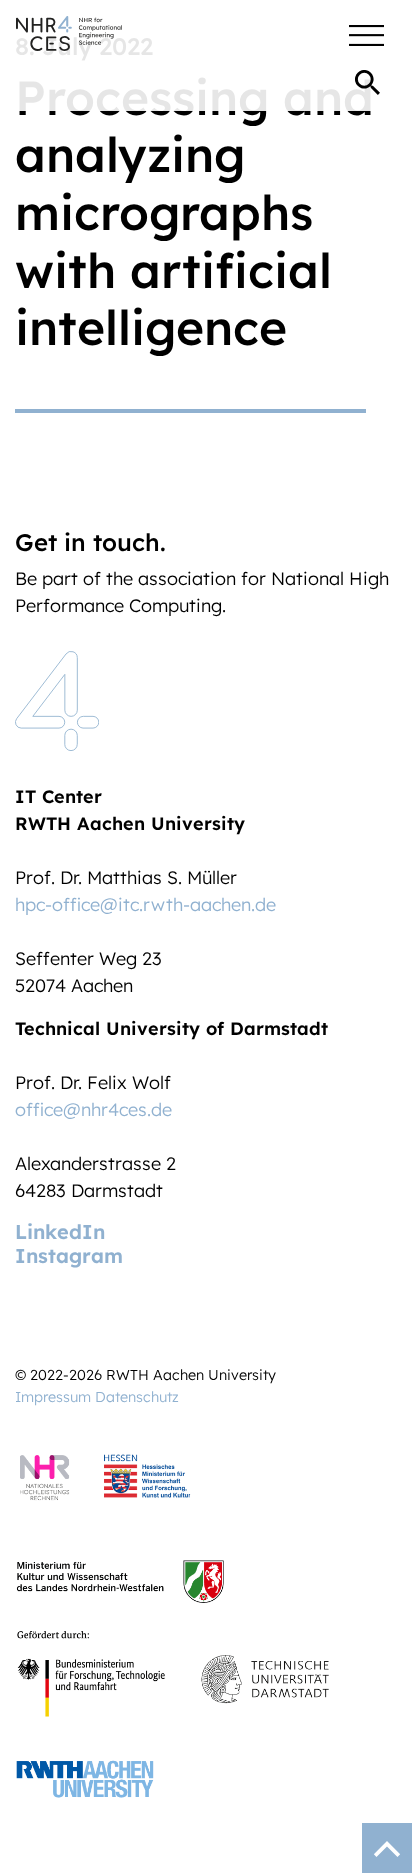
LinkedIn (60, 1231)
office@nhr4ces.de (93, 1109)
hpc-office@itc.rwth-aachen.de (145, 904)
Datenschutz (137, 1397)
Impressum (53, 1397)
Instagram (69, 1255)
